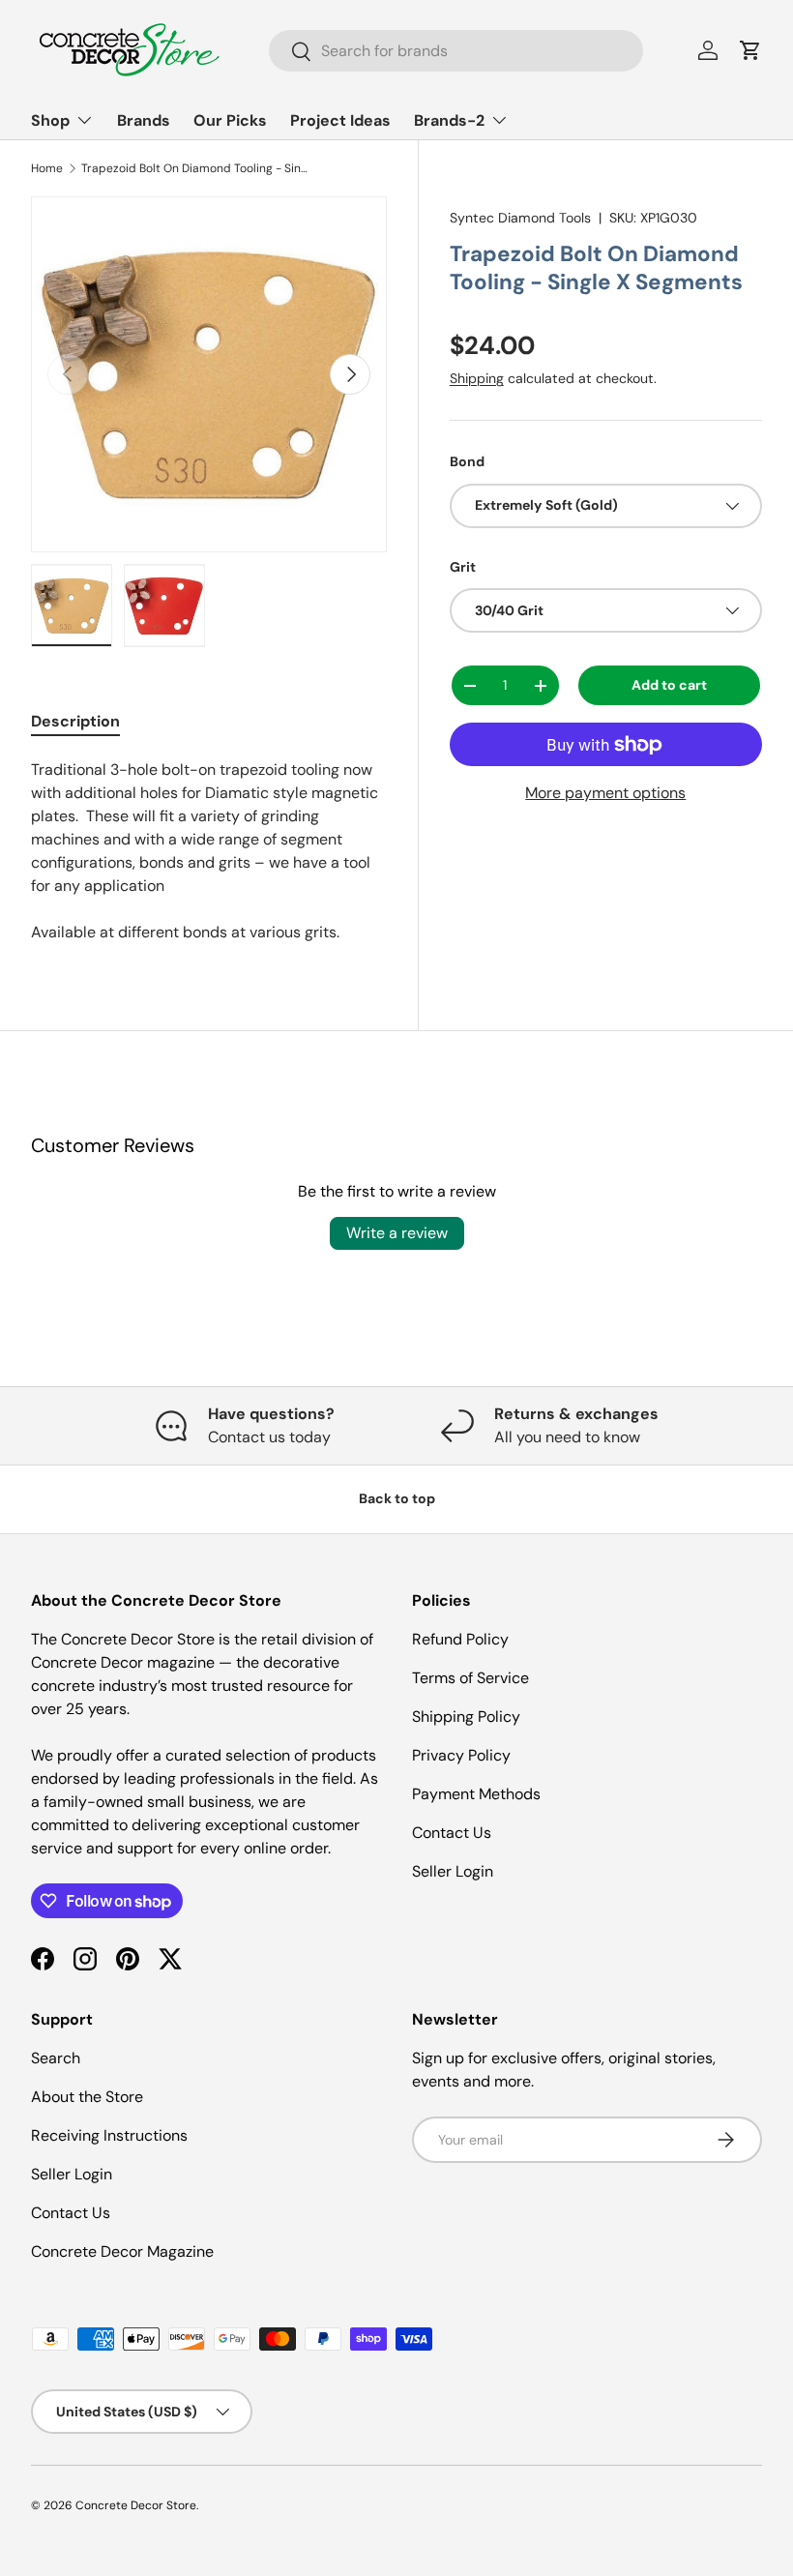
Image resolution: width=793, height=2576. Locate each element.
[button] (750, 50)
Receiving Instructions (109, 2135)
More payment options (605, 793)
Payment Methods (476, 1794)
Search (56, 2058)
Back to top (397, 1498)
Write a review (397, 1233)
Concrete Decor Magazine (122, 2251)
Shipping (477, 378)
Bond (467, 461)
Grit (463, 567)
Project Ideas (340, 120)
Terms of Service (470, 1678)
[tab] (75, 721)
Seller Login (453, 1871)
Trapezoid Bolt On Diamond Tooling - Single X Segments (197, 168)
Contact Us (452, 1833)
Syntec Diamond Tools (520, 218)
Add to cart (669, 685)
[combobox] (456, 51)
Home (47, 168)
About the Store (87, 2097)
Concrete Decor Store (136, 2505)
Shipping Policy (466, 1717)
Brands (144, 120)
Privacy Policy (461, 1755)
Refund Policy (460, 1639)
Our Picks (230, 120)
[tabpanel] (209, 851)
